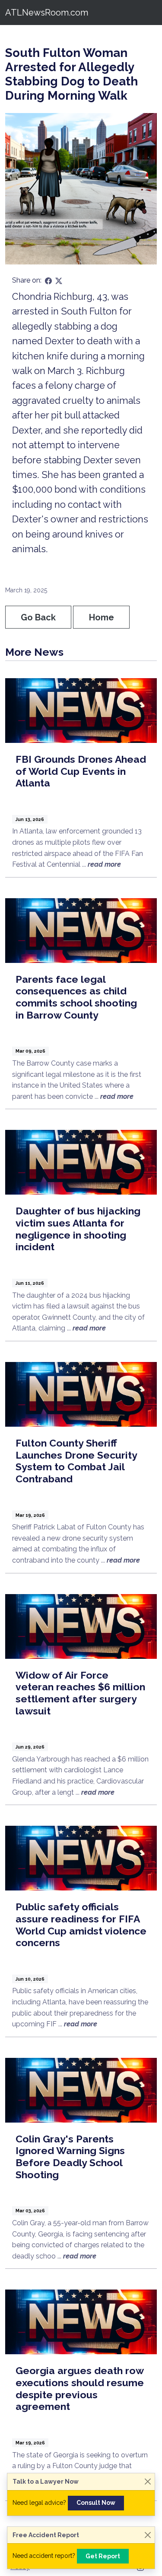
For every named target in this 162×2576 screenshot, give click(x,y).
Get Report (103, 2556)
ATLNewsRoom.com (47, 13)
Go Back (38, 617)
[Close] (148, 2482)
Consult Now (96, 2503)
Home (102, 617)
